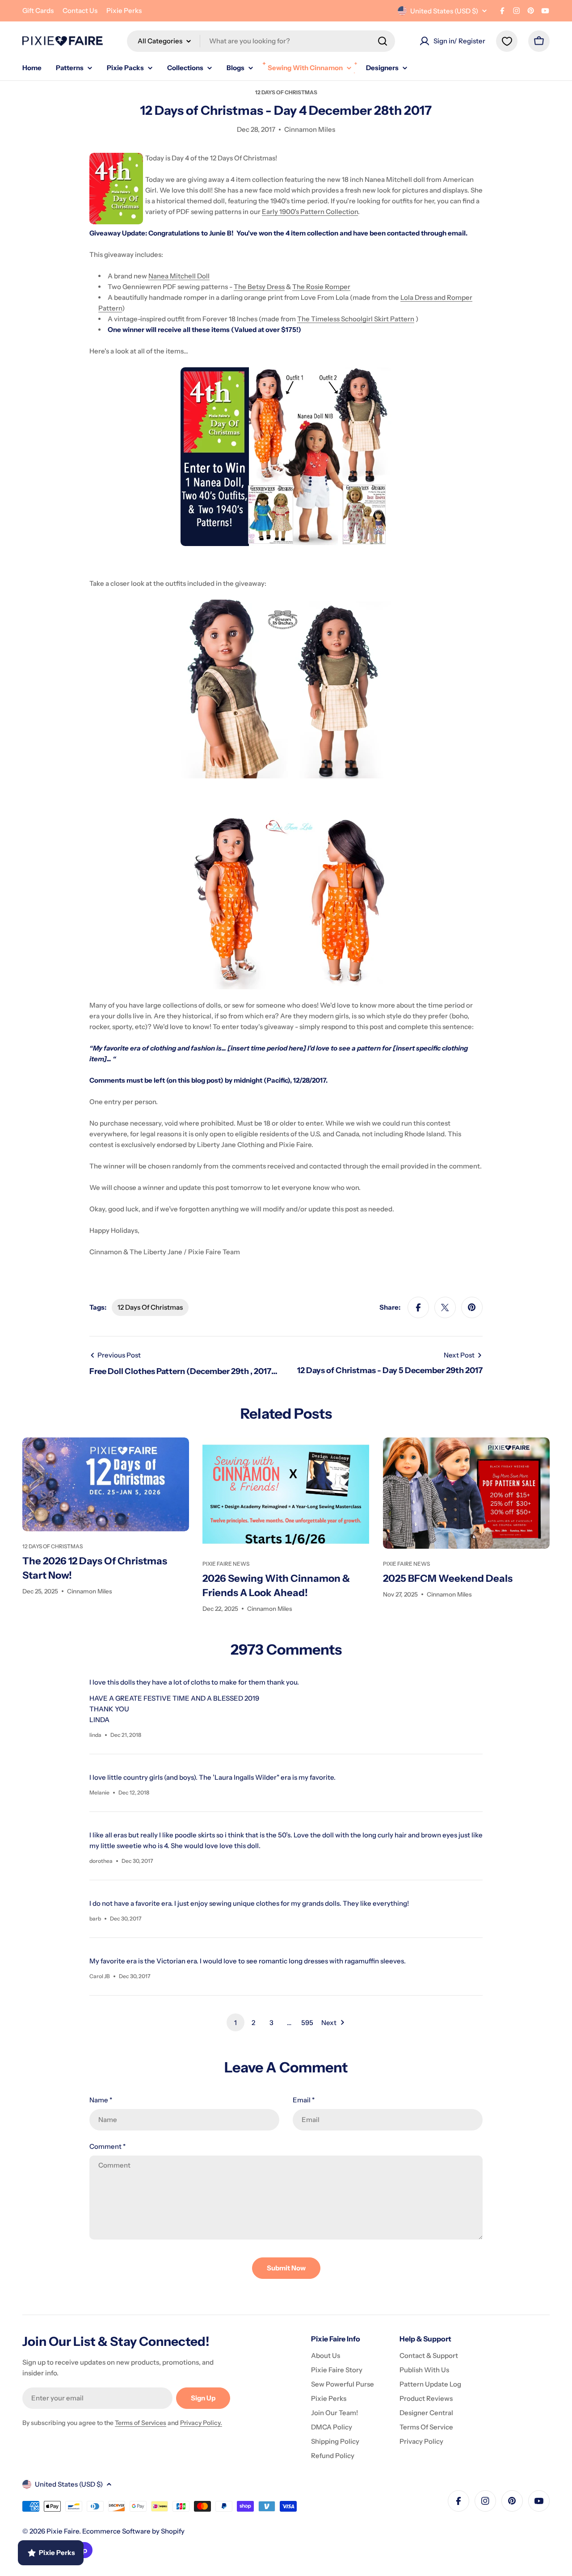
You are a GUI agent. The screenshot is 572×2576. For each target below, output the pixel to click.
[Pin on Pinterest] (472, 1307)
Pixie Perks (124, 11)
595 (307, 2023)
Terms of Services (141, 2423)
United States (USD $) (444, 11)
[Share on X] (445, 1307)
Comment (107, 2146)
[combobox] (261, 41)
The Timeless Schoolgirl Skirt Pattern (356, 319)
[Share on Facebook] (418, 1307)
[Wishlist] (507, 41)
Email (304, 2100)
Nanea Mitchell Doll (179, 276)
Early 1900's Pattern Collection (310, 212)
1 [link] (236, 2023)
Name (101, 2100)
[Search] (383, 41)
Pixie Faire (63, 2531)
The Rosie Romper (321, 287)
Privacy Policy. (201, 2423)
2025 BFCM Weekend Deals (448, 1578)
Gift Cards (38, 11)
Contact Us (80, 11)
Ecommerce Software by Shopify (133, 2531)
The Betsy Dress (259, 287)
